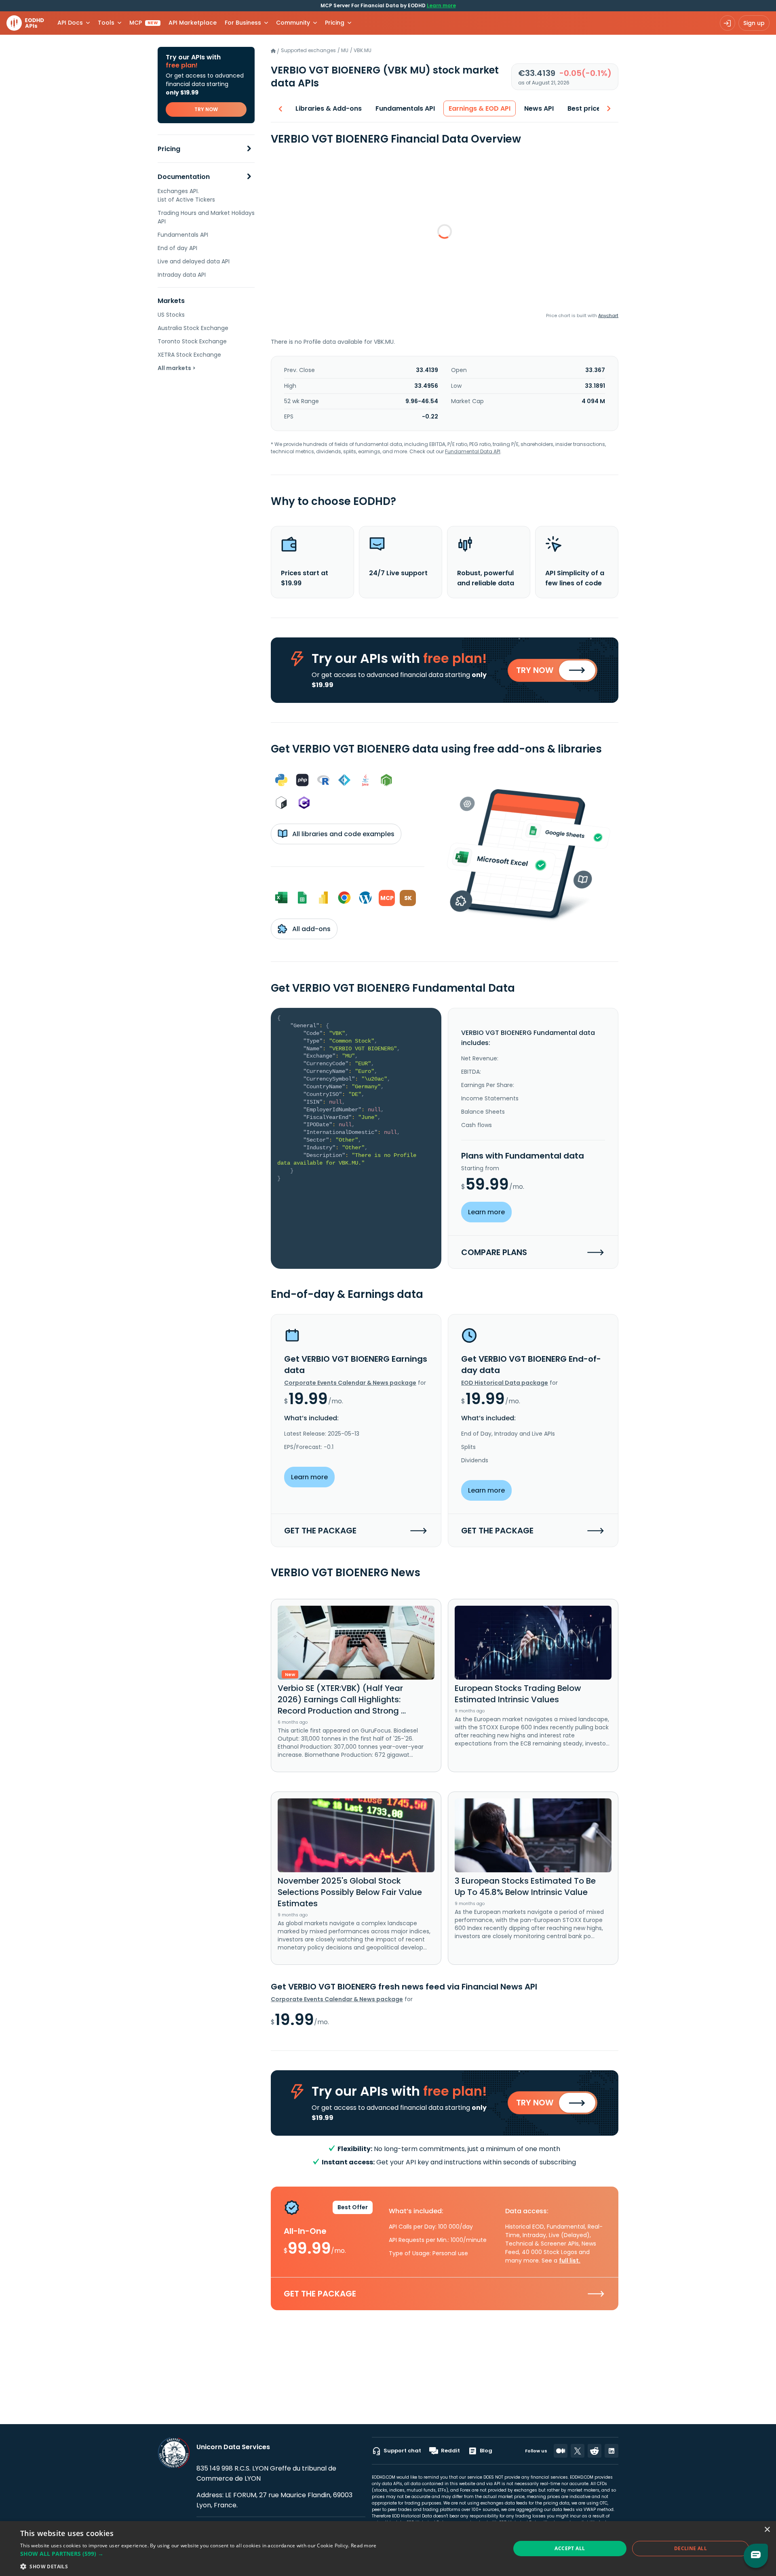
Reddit (450, 2451)
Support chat (402, 2451)
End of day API (177, 248)
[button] (198, 2554)
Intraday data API (182, 275)
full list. (570, 2261)
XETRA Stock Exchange (189, 355)
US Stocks (171, 315)
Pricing (169, 149)
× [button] (767, 2530)
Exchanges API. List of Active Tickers (186, 195)
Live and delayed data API (194, 261)
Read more (364, 2546)
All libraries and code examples (343, 834)
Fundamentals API (183, 235)
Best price (584, 108)
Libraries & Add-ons (329, 108)
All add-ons (311, 929)
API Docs (70, 23)
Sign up (754, 23)
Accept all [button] (570, 2548)
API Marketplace (193, 23)
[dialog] (388, 2549)
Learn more (441, 5)
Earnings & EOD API (480, 108)
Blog (486, 2451)
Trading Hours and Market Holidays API (206, 217)
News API (539, 108)
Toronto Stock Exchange (192, 341)
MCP (144, 23)
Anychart (608, 315)
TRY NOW (206, 109)
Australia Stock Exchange (193, 328)
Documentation (184, 177)
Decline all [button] (691, 2548)
